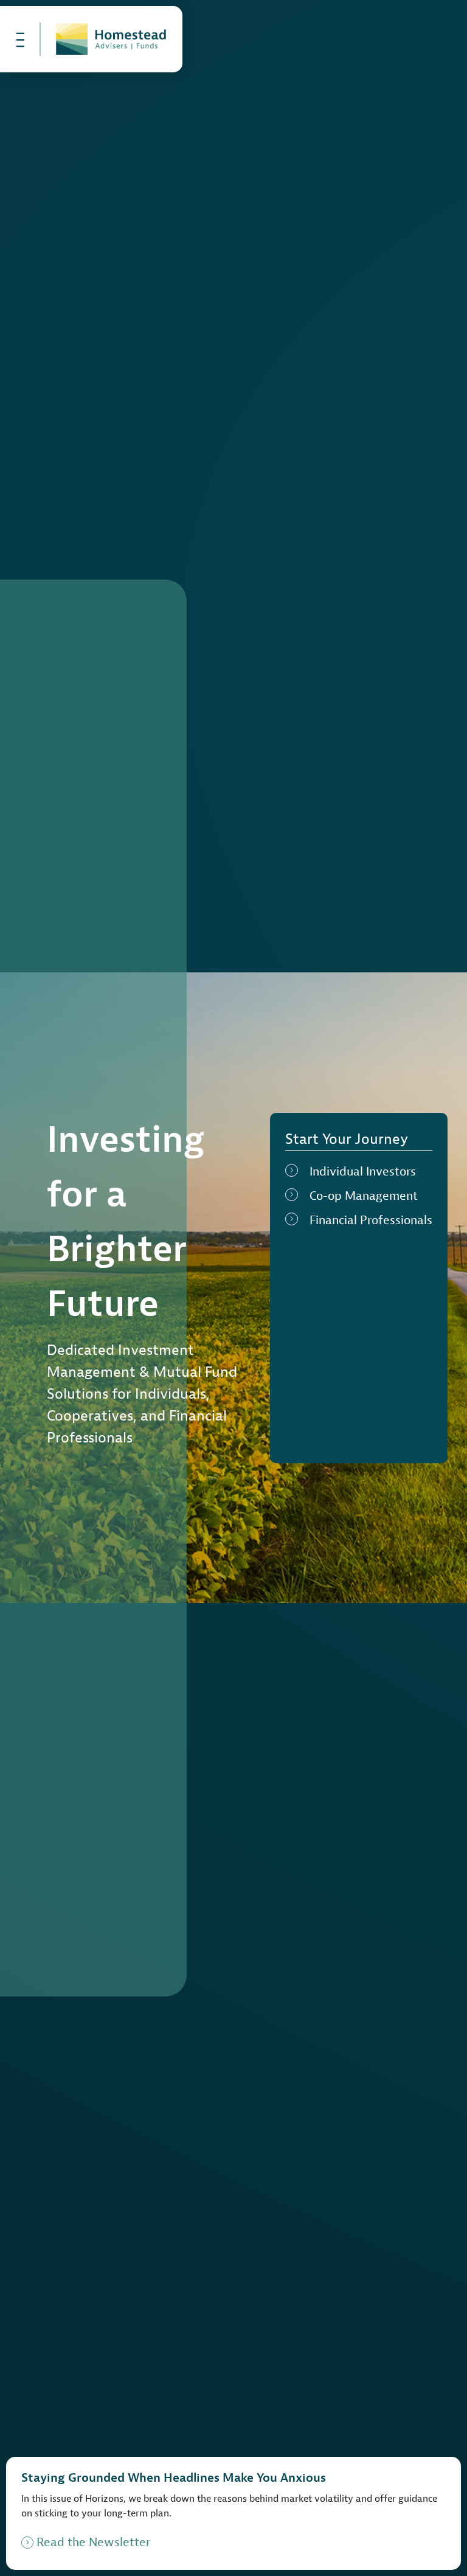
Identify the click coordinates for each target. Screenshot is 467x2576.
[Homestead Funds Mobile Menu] (21, 39)
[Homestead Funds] (111, 39)
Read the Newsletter (93, 2542)
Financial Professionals (371, 1220)
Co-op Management (364, 1196)
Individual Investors (363, 1172)
